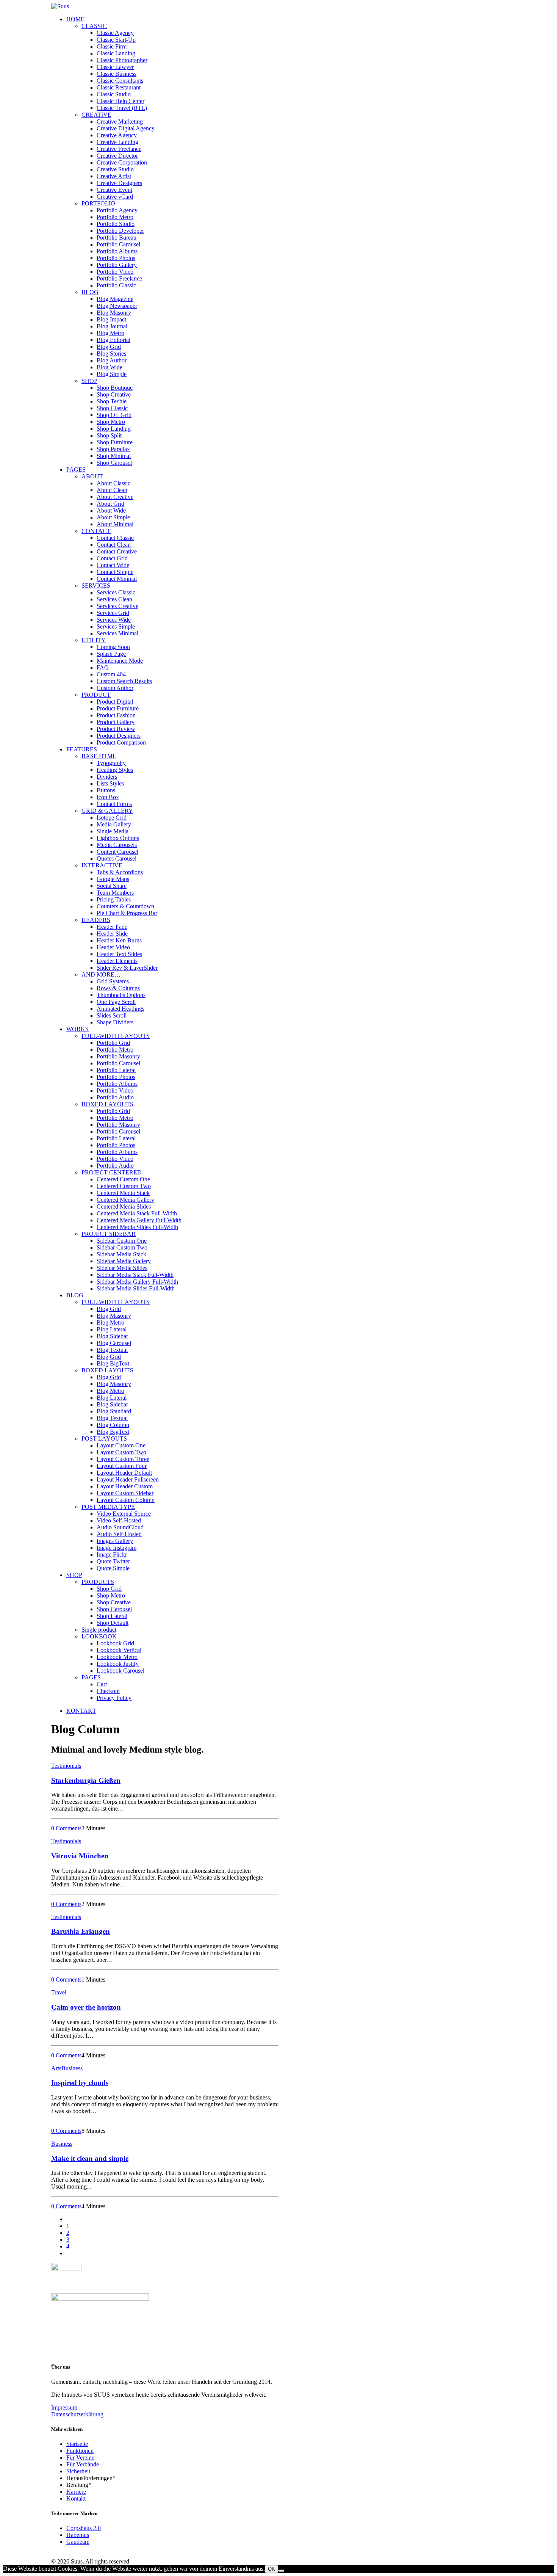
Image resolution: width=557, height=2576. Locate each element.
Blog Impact (111, 319)
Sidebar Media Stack (121, 1254)
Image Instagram (117, 1548)
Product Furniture (118, 708)
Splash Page (111, 654)
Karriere (76, 2492)
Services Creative (117, 606)
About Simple (113, 517)
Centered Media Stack (123, 1193)
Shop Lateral (112, 1616)
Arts (56, 2068)
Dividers (107, 777)
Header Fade (112, 927)
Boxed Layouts (107, 1104)
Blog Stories (111, 354)
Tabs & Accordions (120, 872)
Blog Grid (109, 347)
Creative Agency (117, 135)
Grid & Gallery (107, 811)
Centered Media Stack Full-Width (137, 1213)
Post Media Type (108, 1507)
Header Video (113, 947)
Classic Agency (115, 33)
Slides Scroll (112, 1015)
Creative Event (114, 190)
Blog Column (113, 1425)
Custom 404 (111, 674)
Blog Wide (110, 367)
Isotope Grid (112, 818)
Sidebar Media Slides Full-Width (136, 1288)
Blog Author (112, 360)
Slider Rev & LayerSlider (127, 968)
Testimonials (66, 1766)
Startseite (77, 2444)
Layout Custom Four (122, 1466)
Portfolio (98, 203)
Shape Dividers (115, 1022)
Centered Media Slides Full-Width (137, 1227)
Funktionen (80, 2451)
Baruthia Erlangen (81, 1931)
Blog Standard (114, 1411)
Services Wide (114, 620)
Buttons (106, 790)
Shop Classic (112, 408)
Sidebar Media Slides (122, 1268)
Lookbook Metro (117, 1657)
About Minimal (115, 524)
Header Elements (117, 961)
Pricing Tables (114, 899)
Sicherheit (78, 2471)
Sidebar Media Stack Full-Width (135, 1275)
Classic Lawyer (115, 67)
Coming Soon (113, 647)
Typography (111, 763)
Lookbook (99, 1636)
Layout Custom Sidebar (125, 1493)
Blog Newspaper (117, 306)
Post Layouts (104, 1439)
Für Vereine (80, 2458)
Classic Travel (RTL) (122, 108)
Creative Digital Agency (126, 128)
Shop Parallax (113, 449)
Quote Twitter (113, 1561)
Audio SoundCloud (120, 1527)
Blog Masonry (114, 313)
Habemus (78, 2535)
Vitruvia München (80, 1856)
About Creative (115, 497)
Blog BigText (113, 1363)
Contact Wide (113, 565)
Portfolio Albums (117, 251)
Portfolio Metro (115, 217)
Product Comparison (121, 742)
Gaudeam (78, 2542)
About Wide (111, 510)
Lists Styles (110, 783)
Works (77, 1029)
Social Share (112, 886)
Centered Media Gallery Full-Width (139, 1220)
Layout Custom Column (126, 1500)
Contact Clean (114, 545)
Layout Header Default (124, 1473)
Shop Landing (114, 429)
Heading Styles (115, 770)
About (92, 476)
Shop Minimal (114, 456)
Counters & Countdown (125, 906)
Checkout (108, 1691)
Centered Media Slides (124, 1206)
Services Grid (113, 613)
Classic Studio (114, 94)
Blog (90, 292)
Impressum (64, 2407)
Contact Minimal (117, 579)
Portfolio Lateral (116, 1070)
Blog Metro (110, 333)
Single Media (113, 831)
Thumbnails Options (121, 995)
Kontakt (76, 2498)
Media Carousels (117, 845)
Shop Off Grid (114, 415)
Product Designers (119, 736)
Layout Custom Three (123, 1459)
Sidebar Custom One (122, 1241)
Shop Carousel (114, 463)
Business (72, 2068)
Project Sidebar (109, 1234)
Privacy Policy (114, 1698)
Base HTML (99, 756)
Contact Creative (117, 551)
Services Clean (114, 599)
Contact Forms (114, 804)
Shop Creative (114, 394)
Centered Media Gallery (125, 1200)
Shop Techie (112, 401)
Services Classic (116, 592)
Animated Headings (120, 1009)
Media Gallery (114, 824)
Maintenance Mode (120, 661)
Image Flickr (112, 1555)
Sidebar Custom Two (122, 1247)
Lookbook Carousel (120, 1671)
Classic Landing (116, 53)
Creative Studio (115, 169)
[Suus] (278, 6)
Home (75, 19)
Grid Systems (113, 981)
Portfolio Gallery (117, 265)
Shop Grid (109, 1589)
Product (96, 695)
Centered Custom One (123, 1179)
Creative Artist (114, 176)
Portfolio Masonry (118, 1056)
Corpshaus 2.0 (84, 2528)
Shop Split (109, 435)
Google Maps (113, 879)
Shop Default (113, 1623)
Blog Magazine (115, 299)
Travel (59, 1992)
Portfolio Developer (120, 231)
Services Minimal (117, 633)
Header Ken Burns (119, 940)
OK (271, 2569)
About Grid (110, 504)
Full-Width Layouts (116, 1036)
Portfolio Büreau (117, 238)
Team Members (115, 893)
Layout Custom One (121, 1445)
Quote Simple (113, 1568)
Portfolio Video (115, 272)
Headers (96, 920)
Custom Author (115, 688)
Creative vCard (115, 197)
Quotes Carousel (117, 858)
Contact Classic (115, 538)
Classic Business (117, 74)
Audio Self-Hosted (119, 1534)
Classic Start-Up (116, 40)
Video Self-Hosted (119, 1520)
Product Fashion (116, 715)
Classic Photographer (122, 60)
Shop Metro (111, 422)
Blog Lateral (112, 1329)
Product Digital (115, 702)
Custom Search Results (124, 681)
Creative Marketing (120, 122)
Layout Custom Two (121, 1452)
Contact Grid (112, 558)
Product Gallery (116, 722)
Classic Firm (112, 46)
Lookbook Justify (118, 1664)
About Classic (113, 483)
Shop (89, 381)
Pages (76, 470)
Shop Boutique (115, 388)
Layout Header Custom (125, 1486)
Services (96, 586)
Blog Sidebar (112, 1336)
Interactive (102, 865)
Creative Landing (117, 142)
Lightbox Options (118, 838)
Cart (102, 1684)
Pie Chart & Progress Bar (127, 913)
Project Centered (112, 1172)
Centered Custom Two (124, 1186)
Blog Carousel (114, 1343)
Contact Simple (115, 572)
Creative (96, 115)
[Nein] (281, 2571)
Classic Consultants (120, 81)
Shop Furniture (115, 442)
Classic (94, 26)
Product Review (116, 729)
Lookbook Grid (115, 1643)
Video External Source (124, 1514)
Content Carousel (117, 852)
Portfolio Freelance (119, 278)
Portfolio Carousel (118, 244)
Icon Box (108, 797)
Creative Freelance (119, 149)
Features (82, 749)
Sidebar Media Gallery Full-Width (137, 1282)
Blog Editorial (113, 340)
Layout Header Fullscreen (128, 1479)
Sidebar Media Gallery (124, 1261)
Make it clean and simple (90, 2158)
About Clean (112, 490)
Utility (94, 640)
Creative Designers (119, 183)
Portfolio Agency (117, 210)
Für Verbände (83, 2464)
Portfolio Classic (116, 285)
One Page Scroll (116, 1002)
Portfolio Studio (116, 224)
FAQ (103, 667)
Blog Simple (112, 374)
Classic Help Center (120, 101)
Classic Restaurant (119, 87)
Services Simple (116, 626)
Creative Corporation (122, 162)
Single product (99, 1630)
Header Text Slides (119, 954)
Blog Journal (112, 326)
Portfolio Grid (113, 1043)
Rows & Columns (118, 988)
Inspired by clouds (80, 2083)
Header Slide (112, 934)
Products (98, 1582)
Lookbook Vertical (119, 1650)
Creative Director (117, 156)
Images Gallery (115, 1541)
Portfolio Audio (115, 1097)
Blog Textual (112, 1350)
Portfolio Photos (116, 258)
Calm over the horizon (86, 2007)
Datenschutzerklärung (77, 2414)
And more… (101, 974)
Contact (96, 531)
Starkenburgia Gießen (86, 1780)
